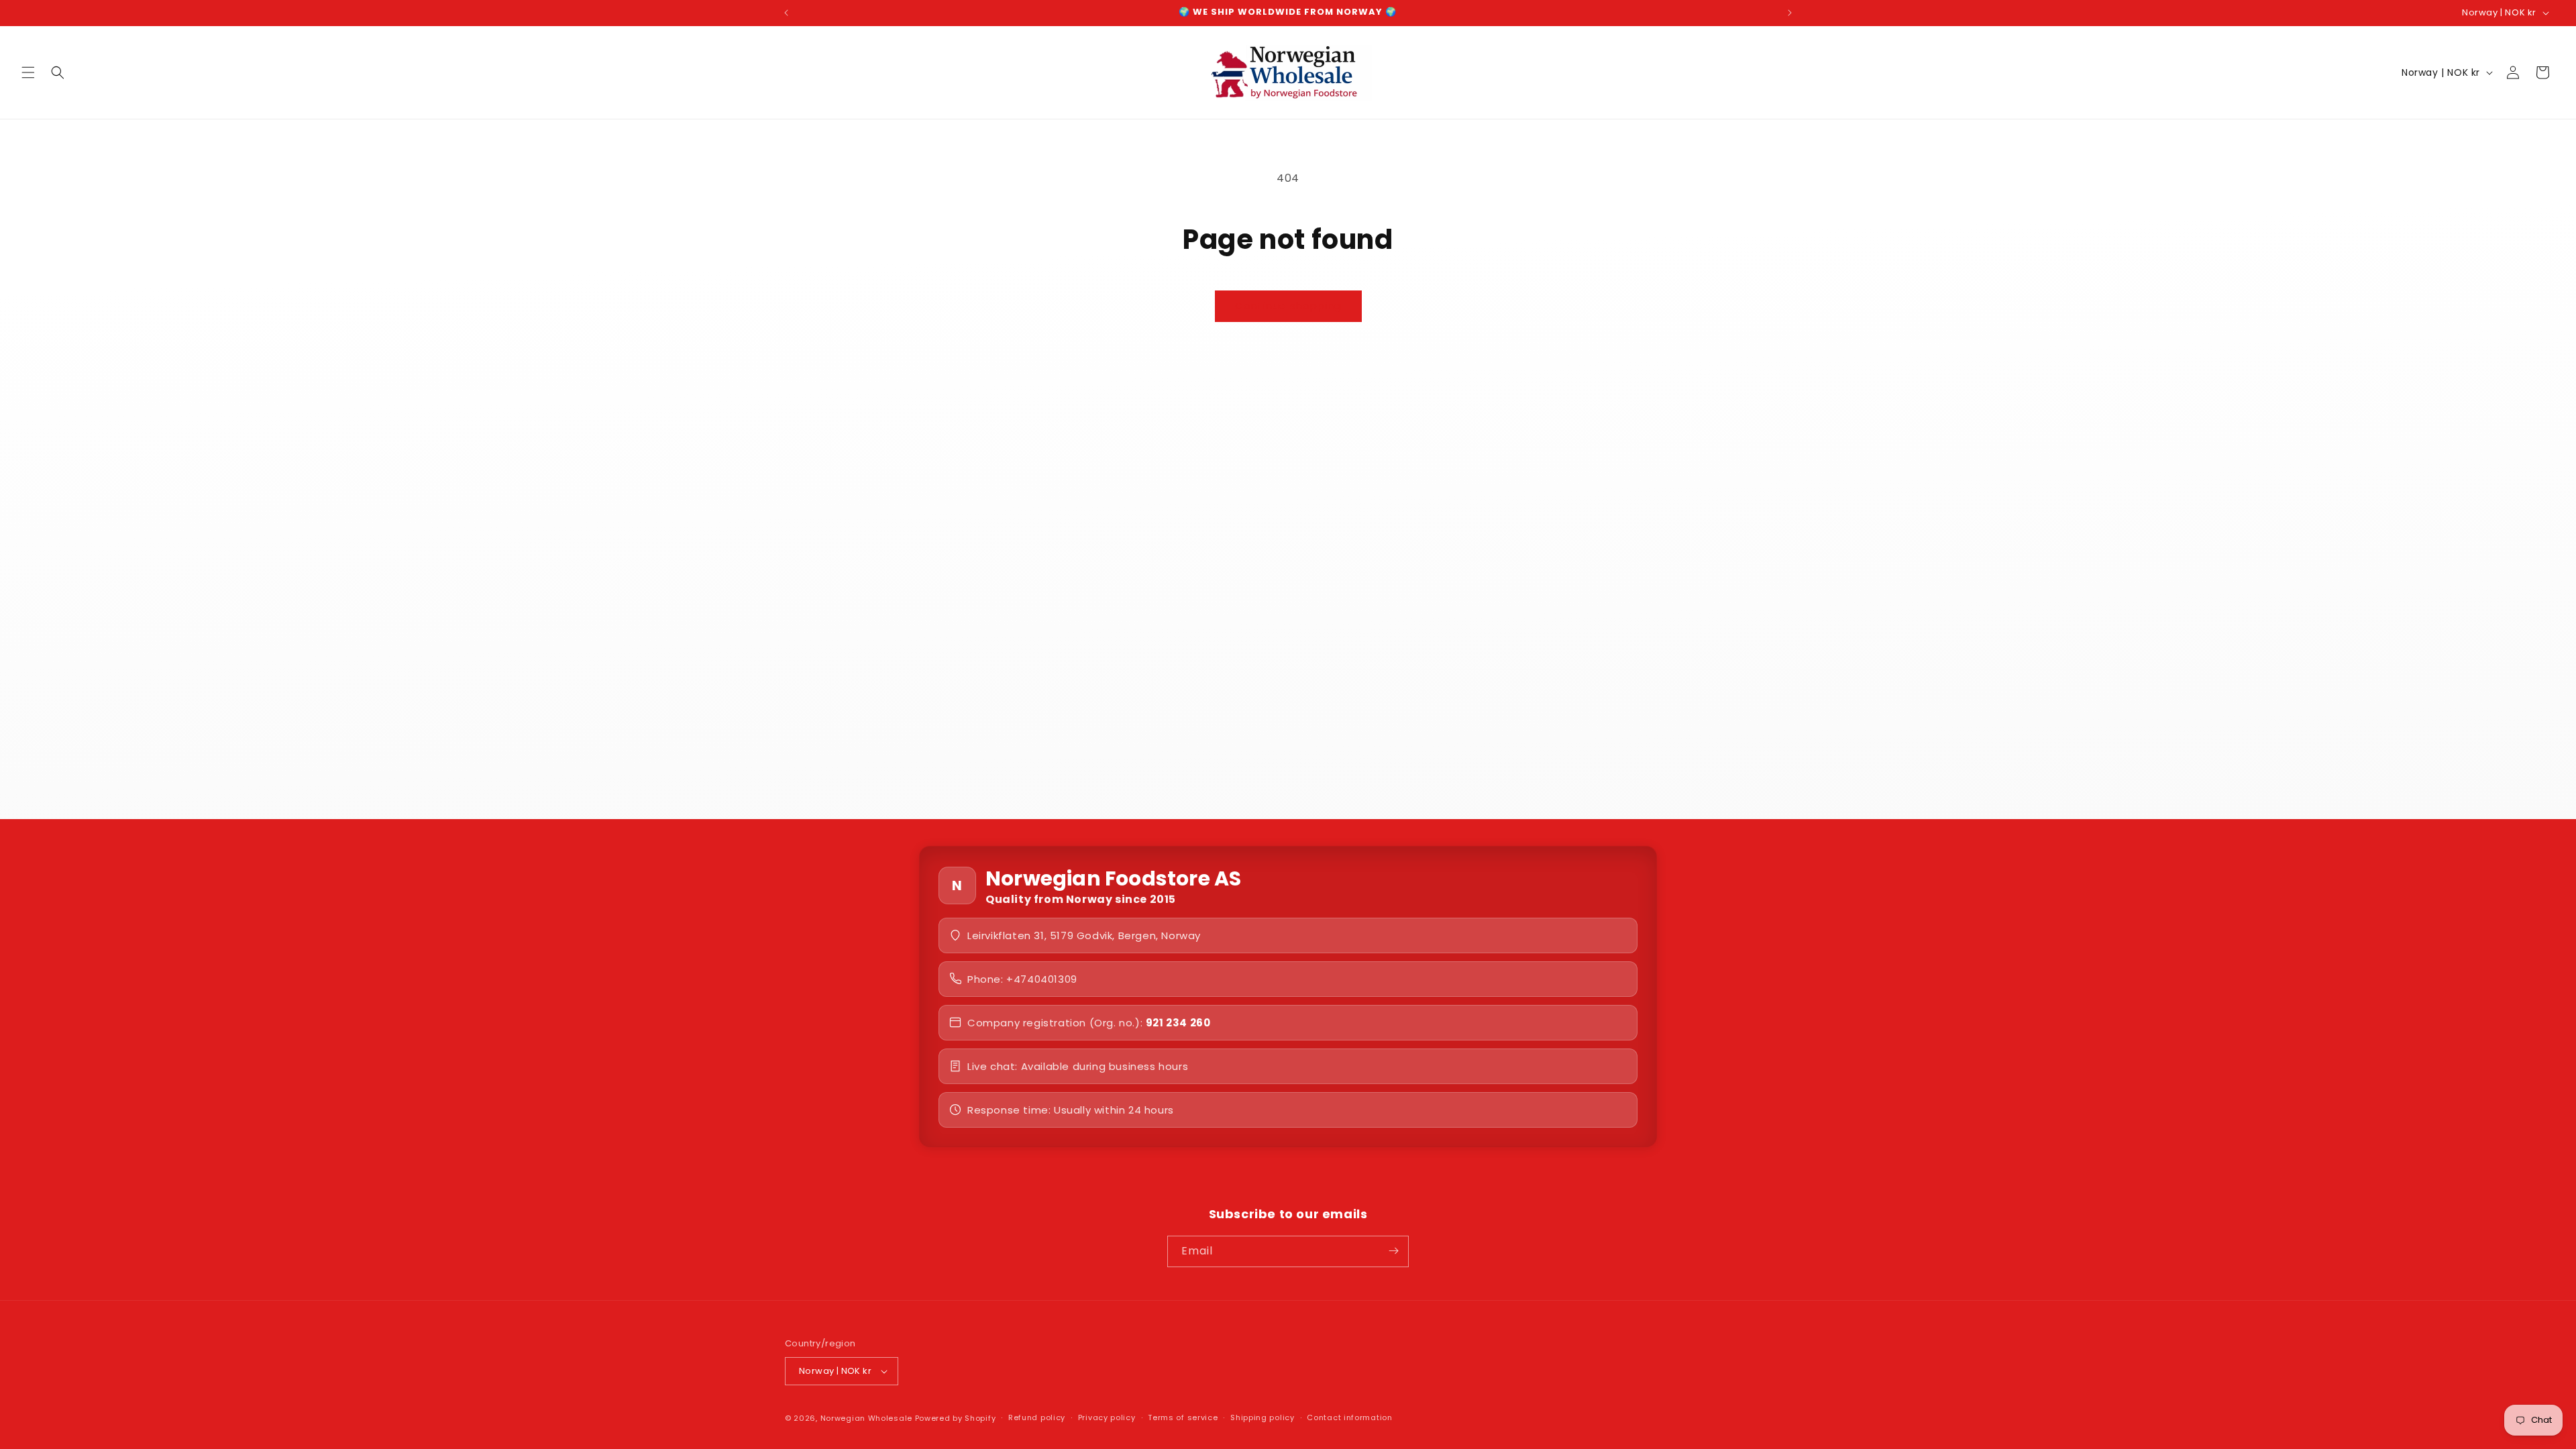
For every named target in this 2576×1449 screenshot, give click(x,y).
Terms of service (1183, 1417)
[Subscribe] (1393, 1251)
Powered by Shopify (956, 1418)
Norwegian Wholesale (866, 1418)
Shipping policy (1263, 1417)
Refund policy (1037, 1417)
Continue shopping (1288, 306)
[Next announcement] (1790, 13)
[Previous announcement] (786, 13)
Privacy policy (1107, 1417)
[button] (28, 72)
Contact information (1349, 1417)
